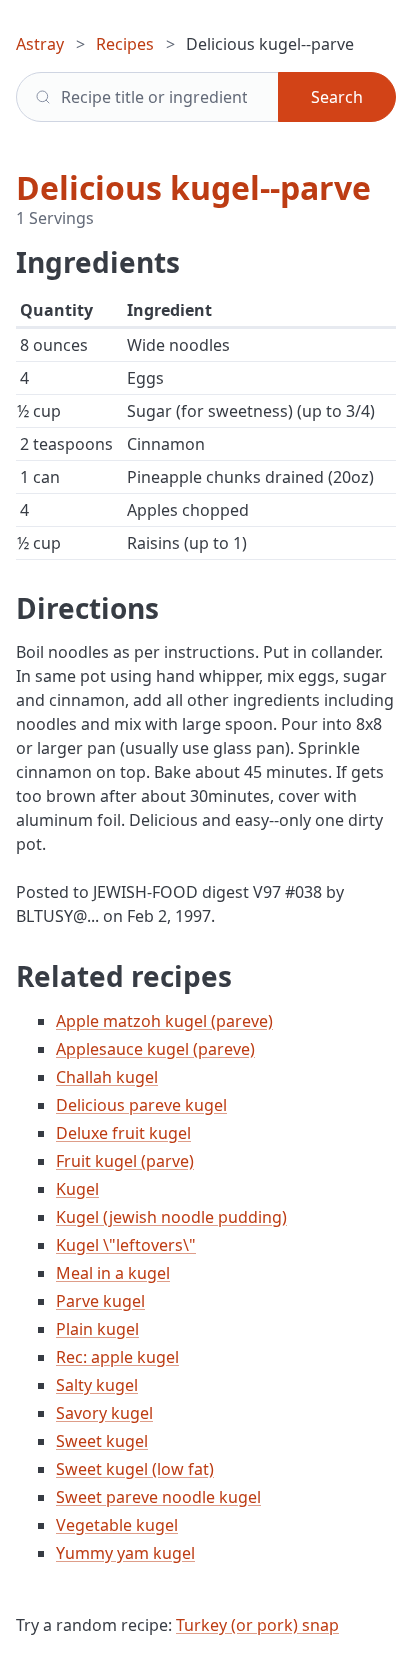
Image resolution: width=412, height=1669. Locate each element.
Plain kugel (97, 1329)
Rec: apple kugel (117, 1357)
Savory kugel (104, 1413)
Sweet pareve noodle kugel (158, 1497)
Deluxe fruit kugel (123, 1133)
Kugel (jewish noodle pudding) (171, 1217)
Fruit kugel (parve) (125, 1161)
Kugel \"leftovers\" (126, 1245)
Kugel (77, 1189)
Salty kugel (97, 1385)
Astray (40, 44)
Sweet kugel (102, 1441)
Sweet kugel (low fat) (135, 1469)
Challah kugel (107, 1077)
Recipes (125, 44)
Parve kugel (100, 1301)
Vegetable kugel (117, 1525)
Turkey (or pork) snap (257, 1625)
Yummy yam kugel (125, 1553)
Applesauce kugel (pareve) (155, 1049)
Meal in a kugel (113, 1273)
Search (337, 97)
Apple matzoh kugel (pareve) (164, 1021)
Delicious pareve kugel (141, 1105)
